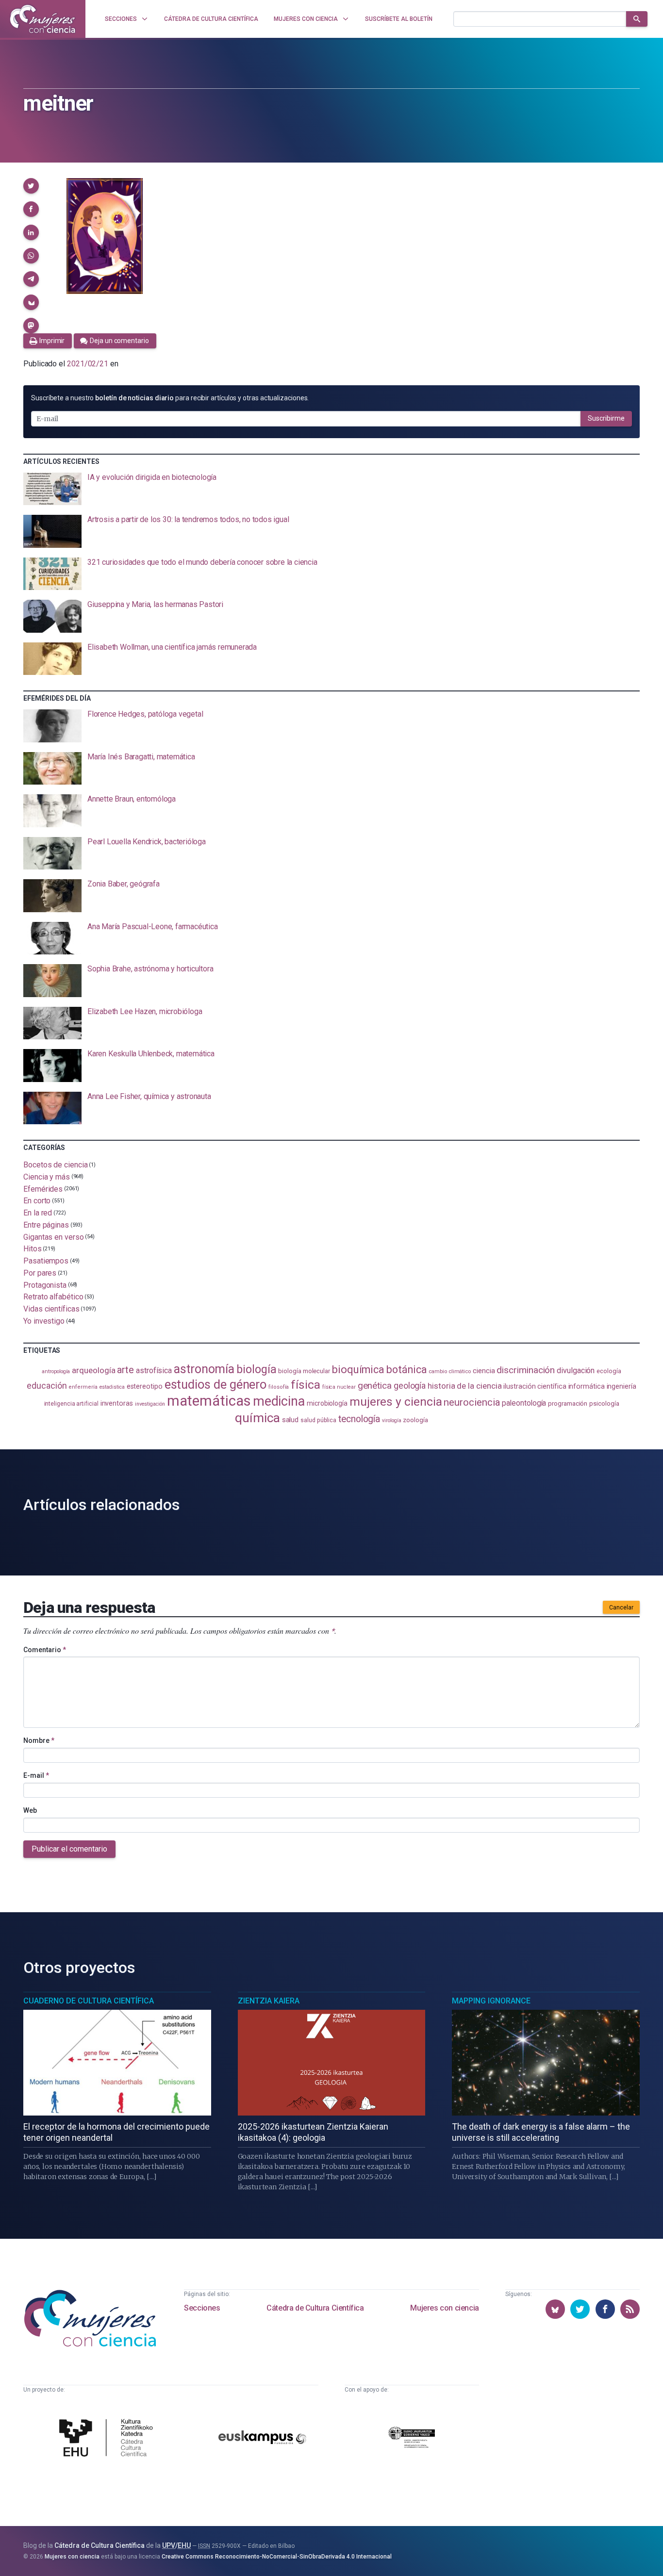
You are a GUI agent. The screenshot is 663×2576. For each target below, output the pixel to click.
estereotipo (145, 1386)
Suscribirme (606, 418)
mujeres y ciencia (396, 1402)
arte (125, 1370)
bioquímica (358, 1370)
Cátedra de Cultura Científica (315, 2308)
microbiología (327, 1403)
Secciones (202, 2308)
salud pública (318, 1420)
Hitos (33, 1249)
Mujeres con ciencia (444, 2308)
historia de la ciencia (464, 1386)
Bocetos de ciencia (56, 1165)
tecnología (359, 1419)
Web (30, 1810)
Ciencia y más (47, 1177)
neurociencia (472, 1402)
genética (375, 1386)
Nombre (39, 1740)
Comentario (45, 1650)
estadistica (112, 1387)
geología (410, 1386)
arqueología (93, 1370)
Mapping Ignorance (491, 2001)
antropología (56, 1371)
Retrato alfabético (53, 1297)
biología (256, 1370)
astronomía (204, 1369)
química (257, 1418)
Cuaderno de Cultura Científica (89, 2001)
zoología (415, 1420)
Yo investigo (44, 1321)
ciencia (484, 1371)
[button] (31, 186)
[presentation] (331, 489)
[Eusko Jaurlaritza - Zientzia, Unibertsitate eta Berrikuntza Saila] (412, 2439)
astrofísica (154, 1370)
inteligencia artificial (71, 1404)
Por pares (40, 1273)
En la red (38, 1213)
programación (568, 1403)
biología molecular (304, 1371)
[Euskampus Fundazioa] (262, 2439)
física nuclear (339, 1387)
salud (290, 1420)
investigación (150, 1404)
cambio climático (450, 1371)
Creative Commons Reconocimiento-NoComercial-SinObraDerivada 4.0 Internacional (277, 2557)
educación (47, 1386)
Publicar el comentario (69, 1849)
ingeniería (622, 1386)
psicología (604, 1403)
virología (391, 1420)
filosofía (279, 1387)
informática (587, 1386)
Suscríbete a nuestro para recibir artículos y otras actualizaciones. (170, 398)
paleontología (524, 1403)
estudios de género (216, 1384)
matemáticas (209, 1401)
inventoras (117, 1403)
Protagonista (45, 1285)
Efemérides (43, 1189)
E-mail (36, 1775)
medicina (279, 1401)
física (306, 1385)
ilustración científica (535, 1386)
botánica (406, 1370)
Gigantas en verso (54, 1237)
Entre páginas (46, 1225)
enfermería (83, 1387)
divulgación (576, 1370)
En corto (37, 1201)
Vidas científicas (51, 1309)
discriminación (526, 1370)
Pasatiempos (46, 1261)
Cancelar (621, 1608)
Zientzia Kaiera (269, 2001)
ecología (609, 1371)
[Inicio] (43, 19)
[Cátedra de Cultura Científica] (108, 2439)
